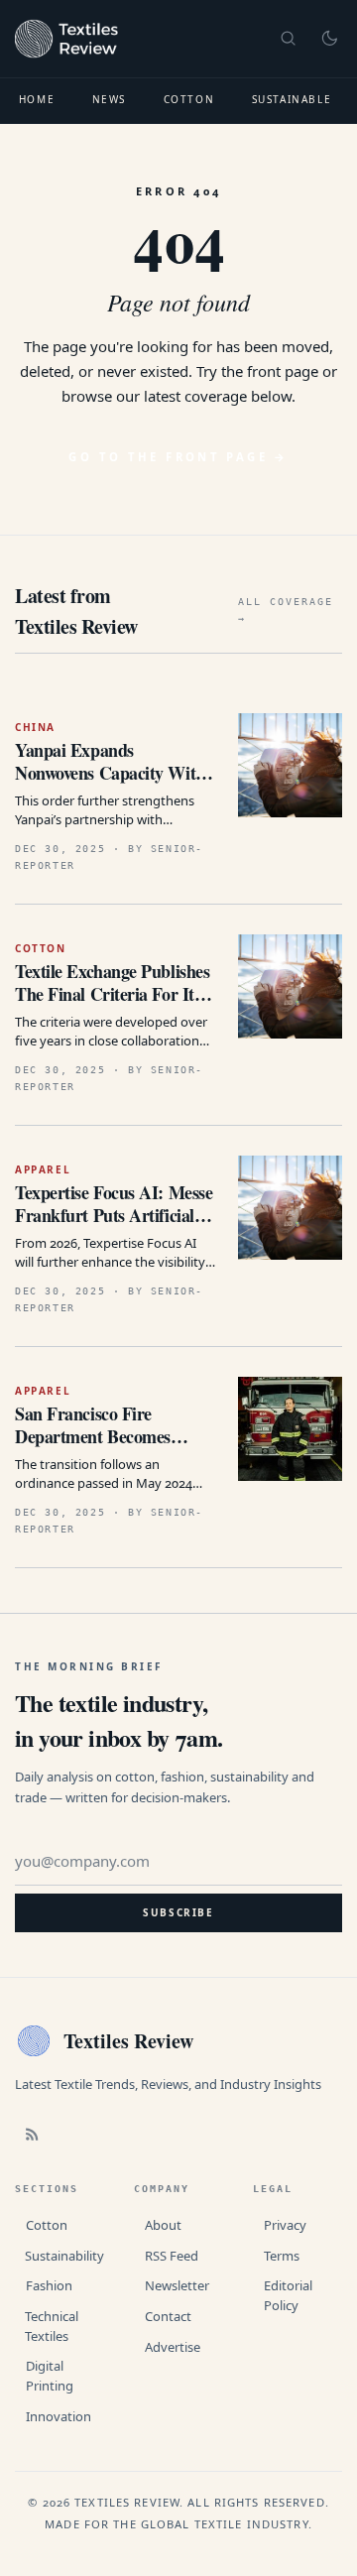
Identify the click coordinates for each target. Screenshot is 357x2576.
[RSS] (32, 2135)
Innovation (59, 2416)
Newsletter (177, 2285)
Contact (168, 2316)
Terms (282, 2256)
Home (37, 99)
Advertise (173, 2347)
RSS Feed (172, 2256)
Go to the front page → (178, 457)
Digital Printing (50, 2376)
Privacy (285, 2225)
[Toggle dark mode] (329, 39)
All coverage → (286, 610)
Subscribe (178, 1912)
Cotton (189, 99)
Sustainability (64, 2256)
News (109, 99)
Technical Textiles (52, 2326)
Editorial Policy (288, 2295)
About (163, 2225)
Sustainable (292, 99)
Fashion (49, 2285)
